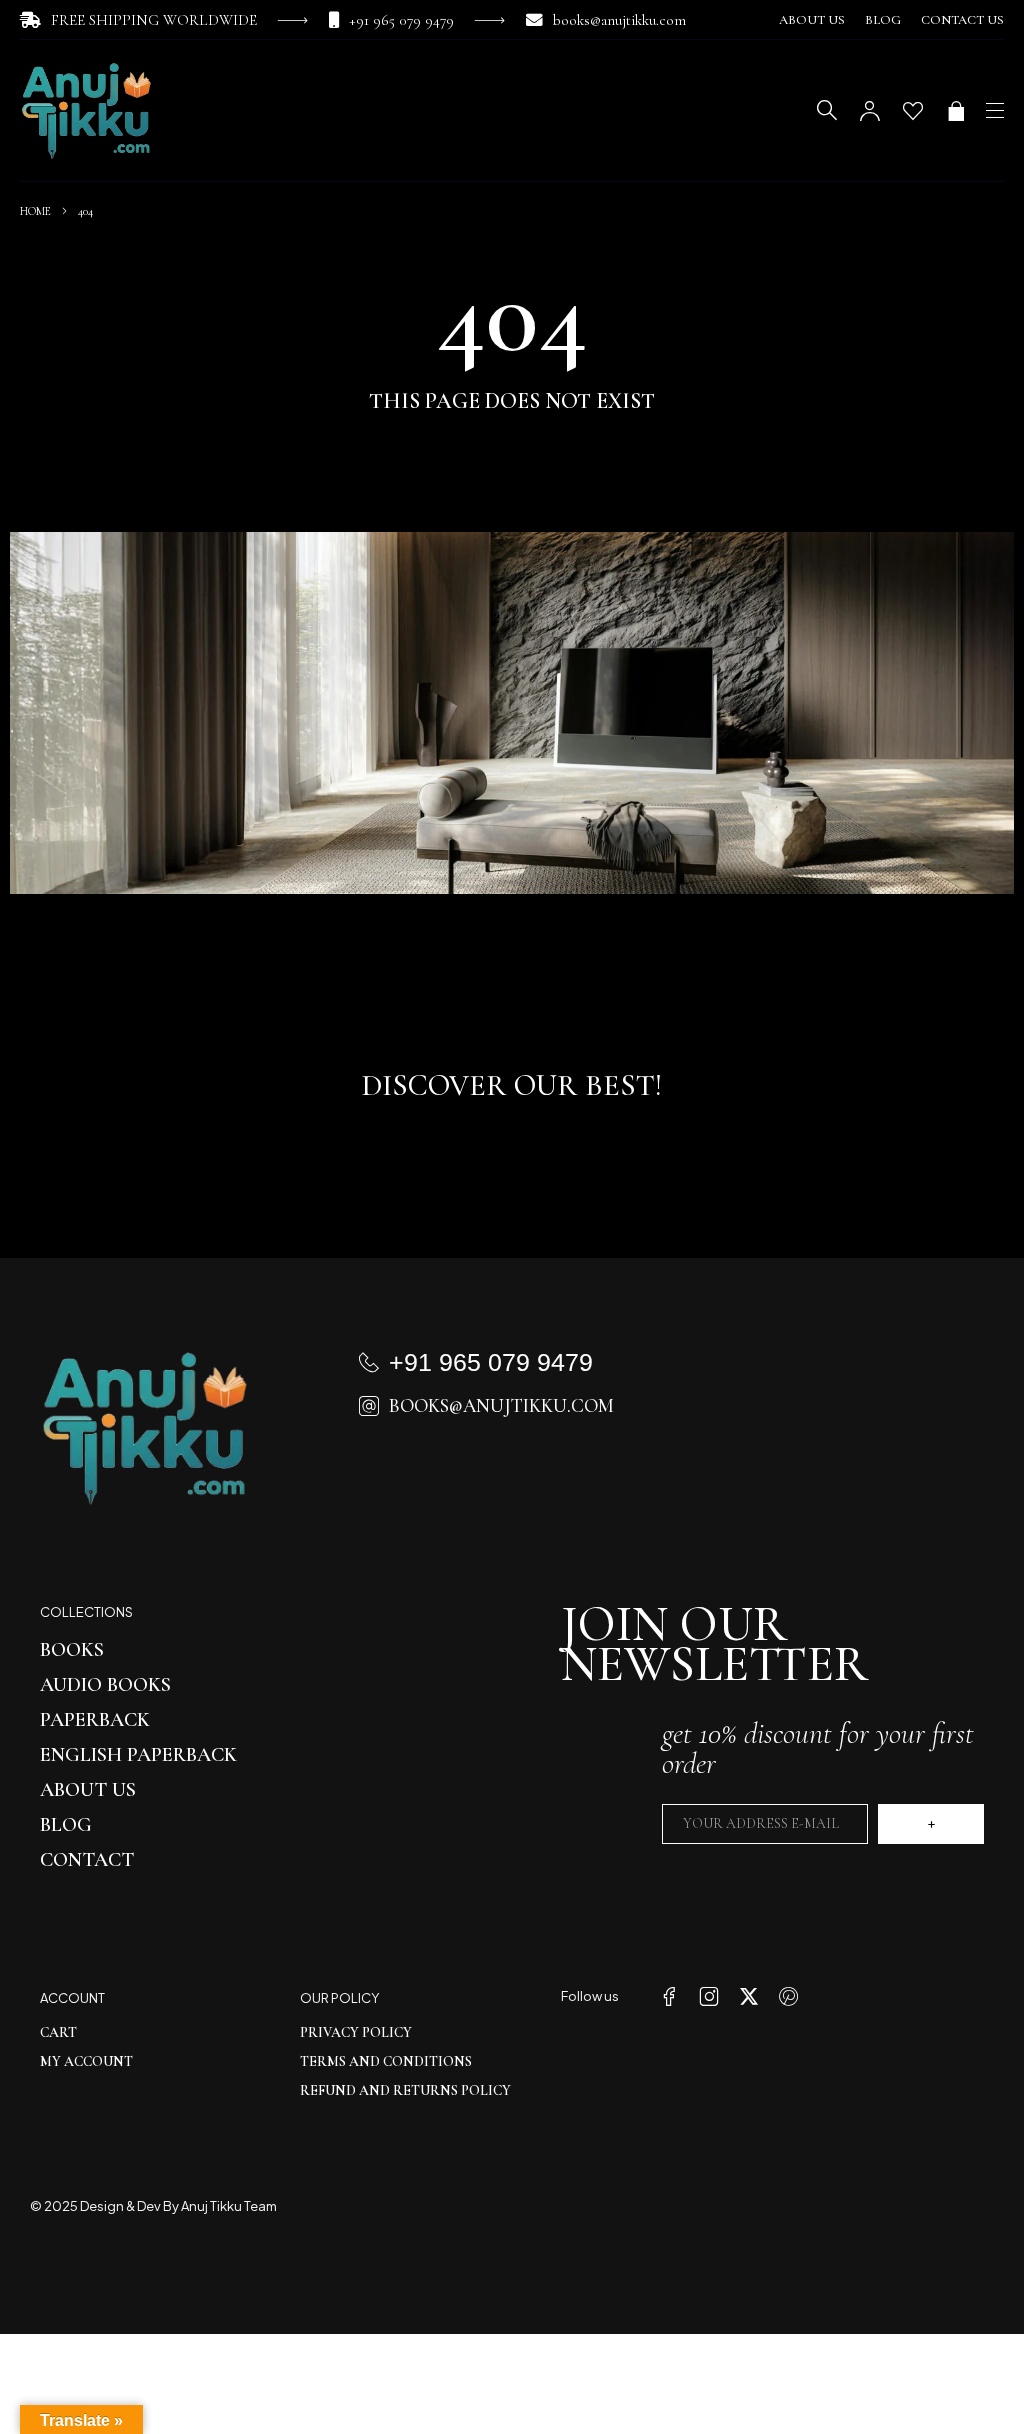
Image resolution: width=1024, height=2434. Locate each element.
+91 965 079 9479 (401, 20)
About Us (812, 20)
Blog (883, 20)
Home (35, 211)
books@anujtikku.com (619, 20)
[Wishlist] (913, 111)
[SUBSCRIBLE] (931, 1824)
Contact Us (962, 20)
